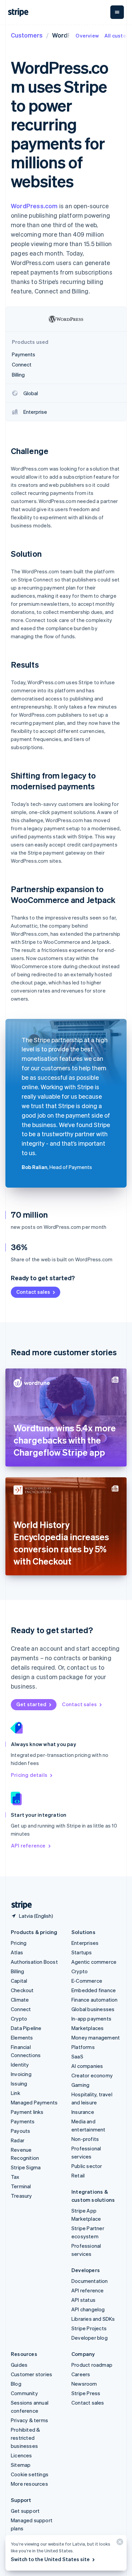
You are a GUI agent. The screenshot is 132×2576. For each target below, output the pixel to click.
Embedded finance (94, 1990)
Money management (96, 2037)
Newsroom (84, 2384)
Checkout (22, 1990)
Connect (21, 2009)
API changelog (88, 2309)
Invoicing (21, 2074)
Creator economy (92, 2075)
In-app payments (91, 2019)
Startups (82, 1952)
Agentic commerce (94, 1962)
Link (16, 2093)
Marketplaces (87, 2028)
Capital (19, 1981)
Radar (18, 2140)
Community (24, 2393)
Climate (20, 2000)
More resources (29, 2484)
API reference (28, 1845)
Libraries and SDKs (93, 2319)
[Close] (119, 2543)
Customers (27, 35)
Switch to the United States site (50, 2559)
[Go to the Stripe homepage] (19, 1905)
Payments (23, 2121)
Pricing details (29, 1775)
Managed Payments (34, 2102)
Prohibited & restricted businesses (25, 2438)
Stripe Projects (89, 2328)
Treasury (21, 2196)
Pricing (19, 1943)
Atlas (17, 1952)
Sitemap (21, 2465)
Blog (16, 2384)
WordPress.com (34, 206)
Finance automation (95, 2000)
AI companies (87, 2066)
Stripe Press (86, 2393)
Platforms (83, 2047)
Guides (19, 2365)
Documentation (90, 2281)
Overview (87, 35)
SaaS (77, 2056)
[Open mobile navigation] (117, 12)
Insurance (83, 2112)
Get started (31, 1704)
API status (83, 2300)
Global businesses (93, 2009)
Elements (22, 2037)
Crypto (19, 2019)
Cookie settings (30, 2474)
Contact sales (33, 1292)
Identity (20, 2065)
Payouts (20, 2131)
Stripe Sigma (26, 2167)
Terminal (21, 2186)
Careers (81, 2374)
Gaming (80, 2085)
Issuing (19, 2083)
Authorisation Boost (34, 1962)
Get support (25, 2511)
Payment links (27, 2112)
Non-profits (85, 2139)
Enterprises (85, 1943)
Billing (17, 1971)
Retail (78, 2175)
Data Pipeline (26, 2028)
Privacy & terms (29, 2420)
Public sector (87, 2166)
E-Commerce (87, 1981)
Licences (21, 2455)
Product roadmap (92, 2365)
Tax (15, 2177)
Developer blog (90, 2338)
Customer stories (31, 2374)
